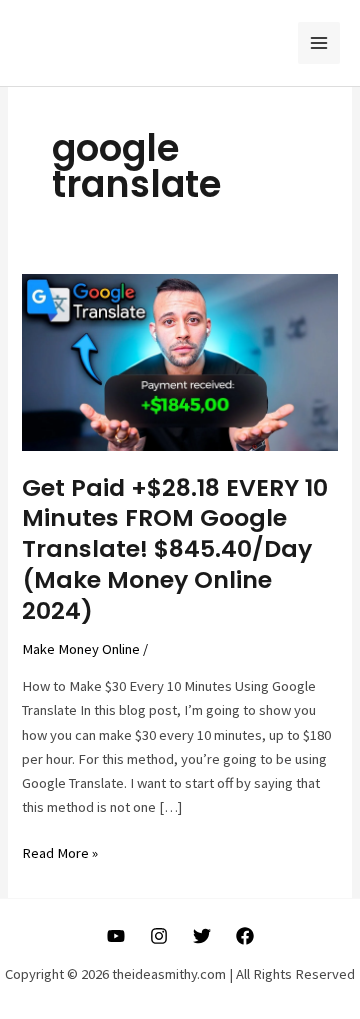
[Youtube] (116, 936)
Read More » (60, 854)
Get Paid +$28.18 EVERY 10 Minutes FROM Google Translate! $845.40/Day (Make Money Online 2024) (175, 549)
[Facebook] (245, 936)
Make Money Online (81, 649)
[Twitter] (202, 936)
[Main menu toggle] (319, 43)
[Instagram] (159, 936)
